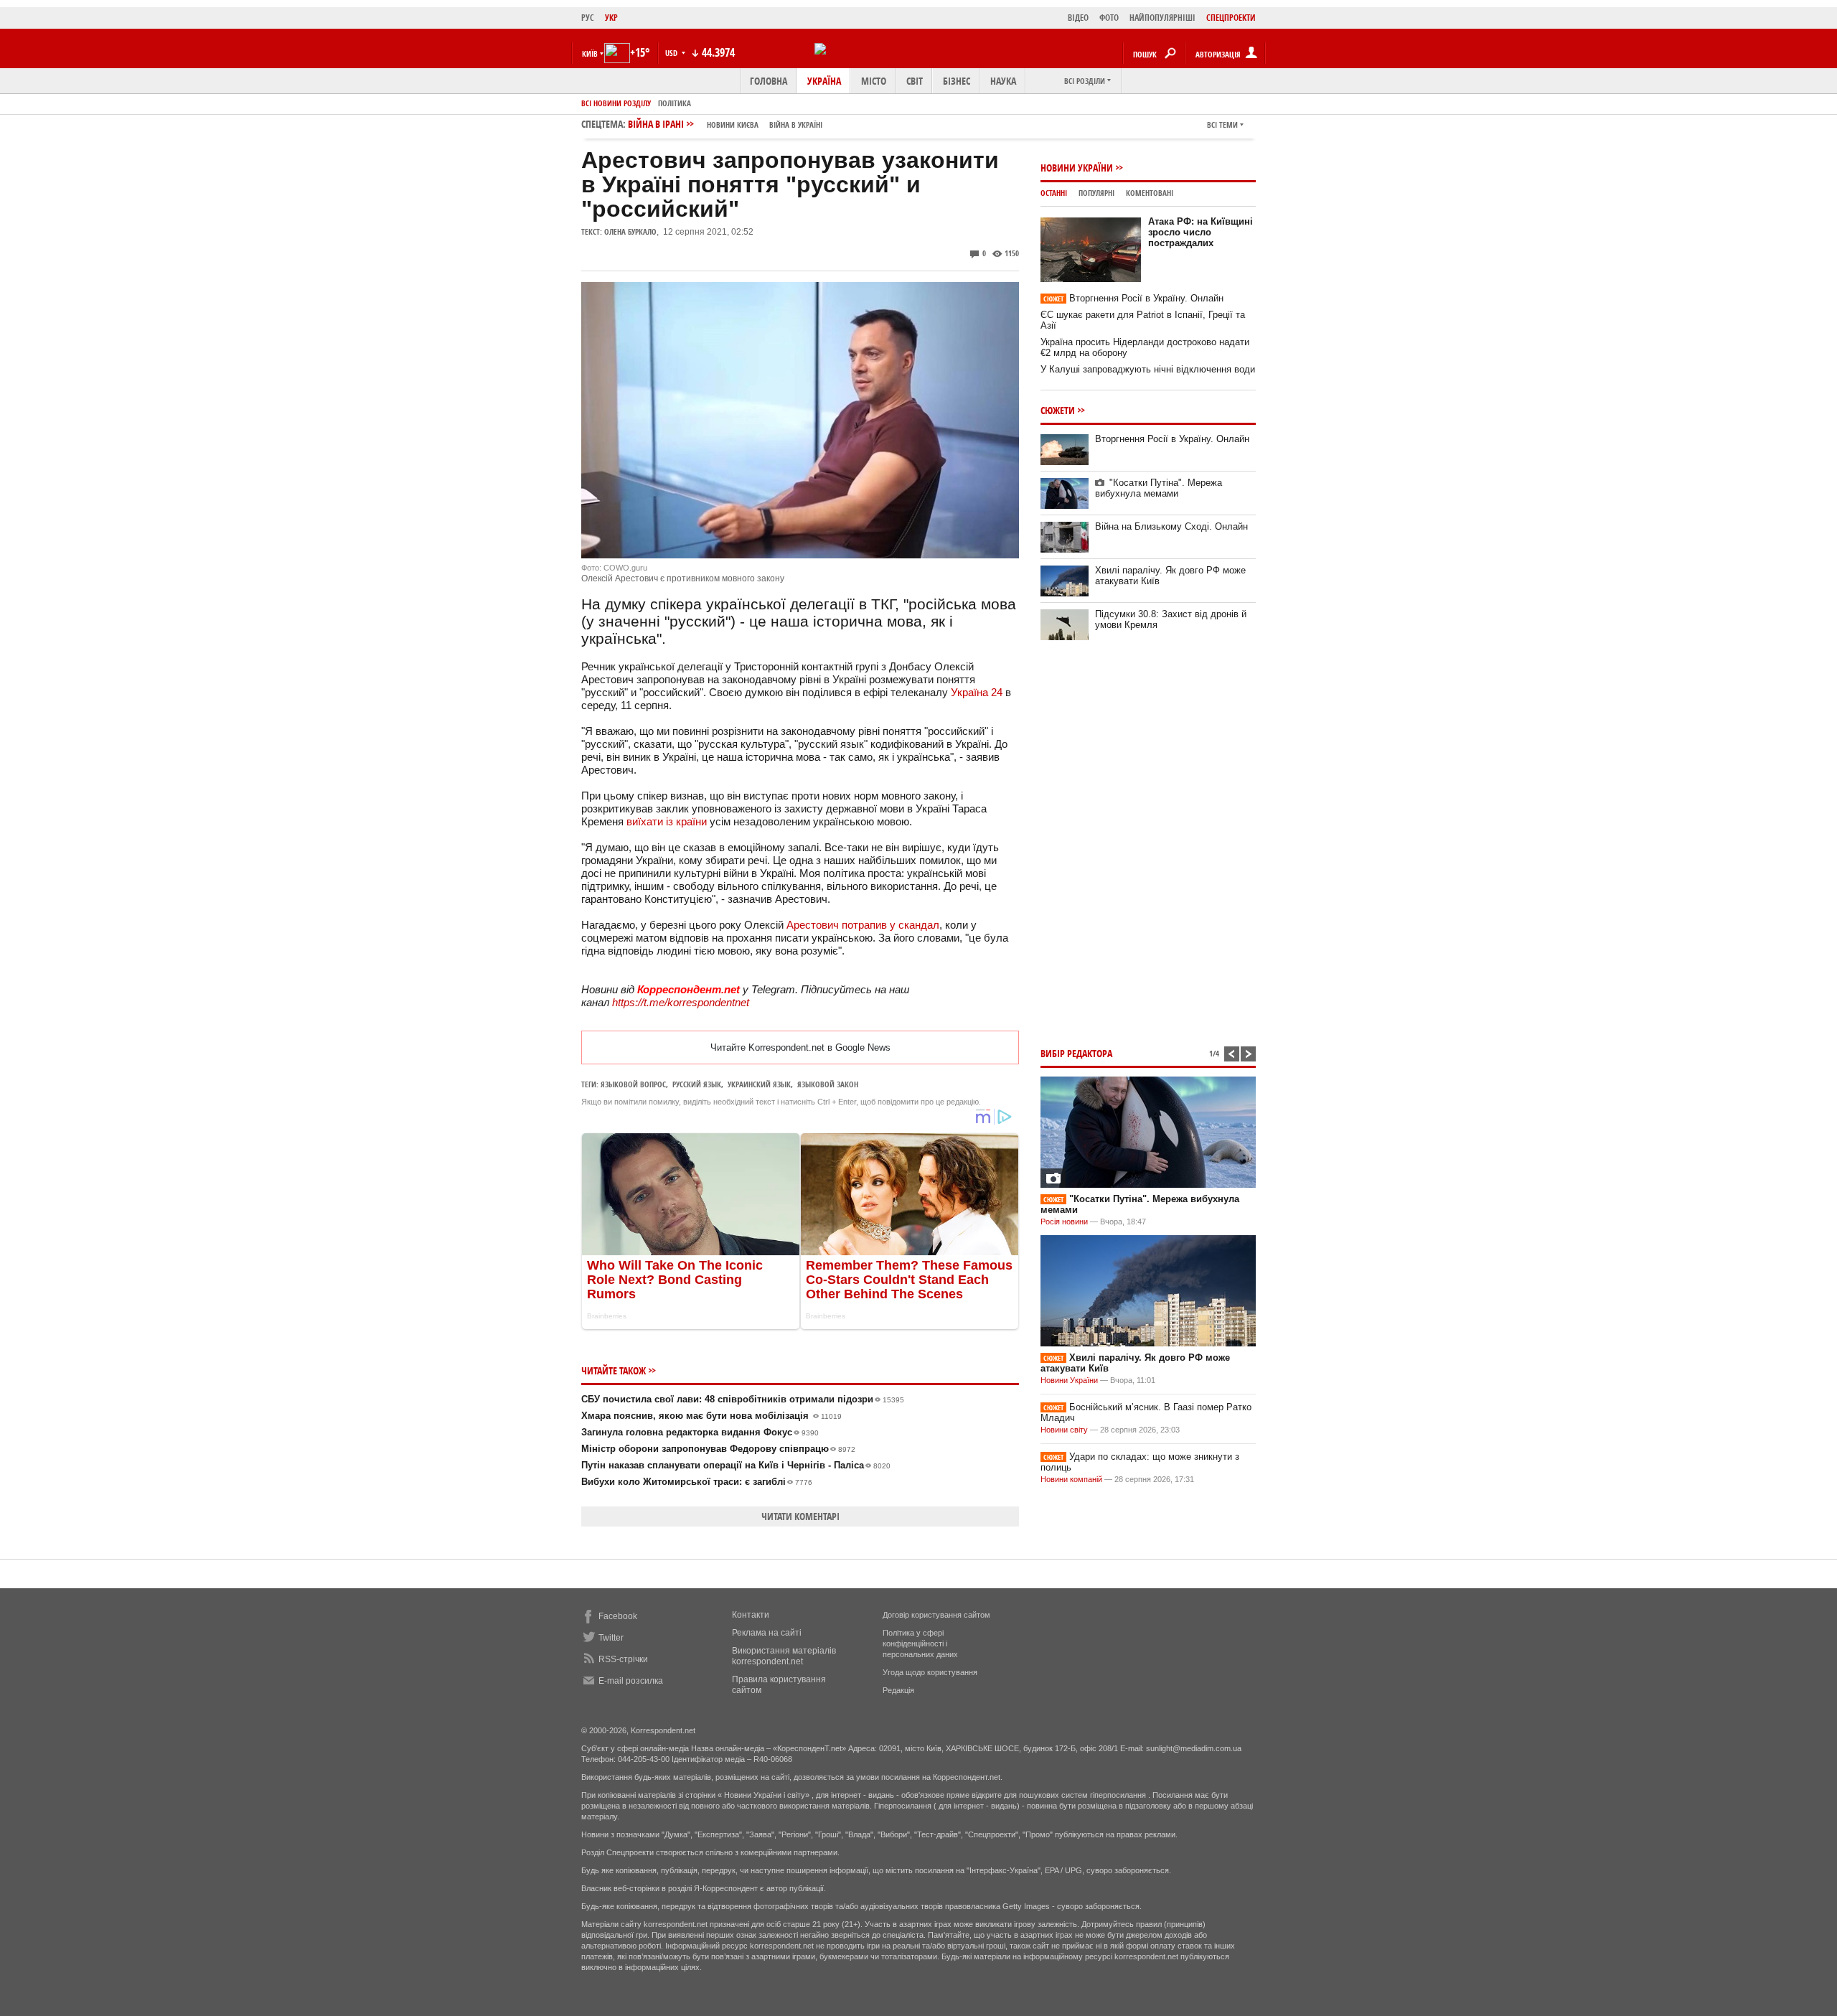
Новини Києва (733, 125)
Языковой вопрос (633, 1084)
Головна (769, 81)
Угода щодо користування (930, 1672)
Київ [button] (590, 53)
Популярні (1096, 193)
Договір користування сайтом (936, 1615)
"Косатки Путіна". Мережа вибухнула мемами (1159, 488)
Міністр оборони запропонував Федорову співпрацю (718, 1449)
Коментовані (1150, 193)
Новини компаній (1071, 1479)
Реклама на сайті (767, 1633)
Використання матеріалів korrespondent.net (784, 1656)
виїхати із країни (667, 821)
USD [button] (672, 53)
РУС (588, 18)
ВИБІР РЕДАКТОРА (1076, 1053)
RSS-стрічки (623, 1659)
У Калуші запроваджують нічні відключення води (1148, 369)
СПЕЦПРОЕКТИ (1231, 18)
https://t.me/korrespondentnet (681, 1002)
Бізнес (957, 81)
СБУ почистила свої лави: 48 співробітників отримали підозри (743, 1399)
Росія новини (1064, 1222)
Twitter (611, 1638)
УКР (611, 18)
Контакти (751, 1615)
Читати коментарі (800, 1516)
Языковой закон (828, 1084)
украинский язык (759, 1084)
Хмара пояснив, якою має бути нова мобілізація (711, 1416)
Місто (874, 81)
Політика (675, 103)
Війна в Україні (796, 125)
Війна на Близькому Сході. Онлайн (1171, 526)
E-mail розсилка (631, 1681)
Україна (824, 81)
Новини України (1077, 168)
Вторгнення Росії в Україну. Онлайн (1133, 298)
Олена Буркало (630, 231)
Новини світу (1064, 1430)
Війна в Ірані (725, 124)
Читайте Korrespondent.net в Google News (800, 1047)
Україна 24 (977, 692)
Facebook (618, 1616)
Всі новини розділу (616, 103)
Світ (915, 81)
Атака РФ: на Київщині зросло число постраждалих (1201, 232)
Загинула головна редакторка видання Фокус (700, 1432)
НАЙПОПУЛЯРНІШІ (1162, 18)
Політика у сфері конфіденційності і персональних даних (920, 1644)
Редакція (898, 1690)
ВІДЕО (1078, 18)
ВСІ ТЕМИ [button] (1222, 125)
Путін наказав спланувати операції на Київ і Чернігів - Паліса (736, 1465)
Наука (1003, 81)
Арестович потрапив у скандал (863, 925)
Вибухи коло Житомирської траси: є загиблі (697, 1482)
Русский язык (697, 1084)
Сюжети (1058, 410)
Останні (1054, 193)
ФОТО (1109, 18)
